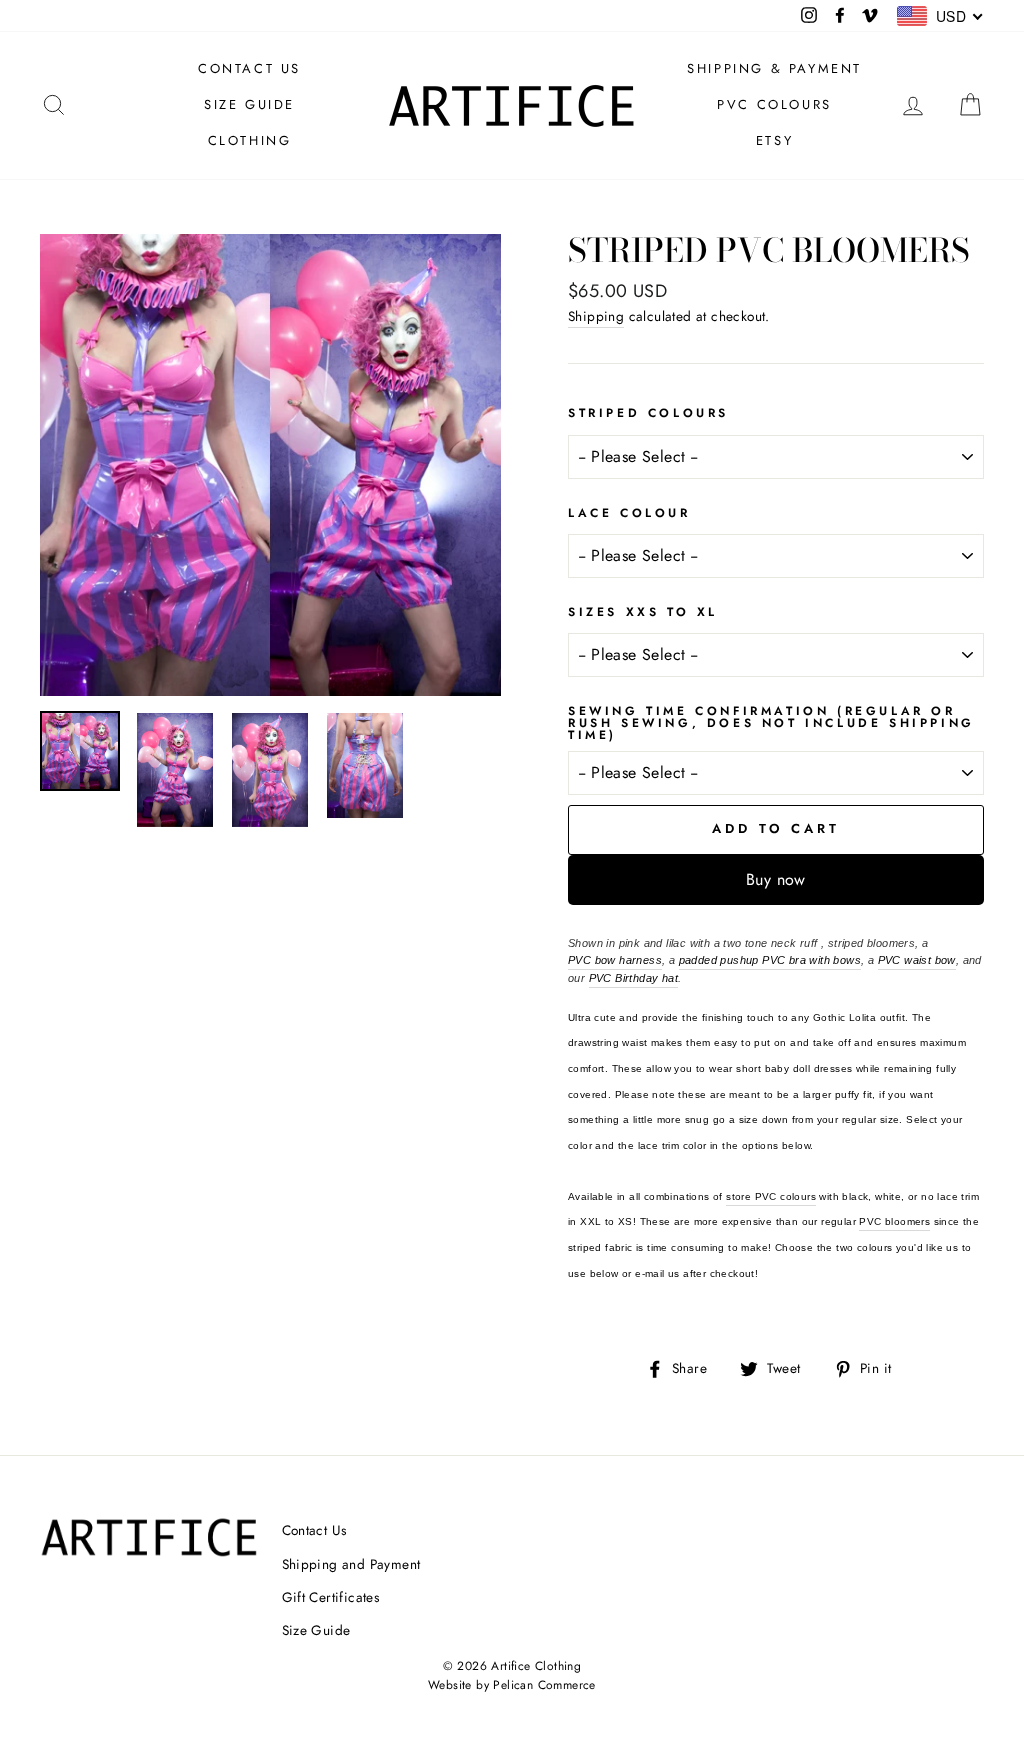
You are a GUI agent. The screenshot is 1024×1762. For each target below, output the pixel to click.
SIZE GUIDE (249, 104)
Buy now (776, 879)
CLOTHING (250, 140)
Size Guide (316, 1630)
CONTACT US (249, 68)
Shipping (596, 316)
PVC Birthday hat (633, 978)
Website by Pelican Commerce (512, 1685)
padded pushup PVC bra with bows (770, 960)
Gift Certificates (331, 1597)
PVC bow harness (615, 960)
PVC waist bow (917, 960)
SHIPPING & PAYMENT (774, 68)
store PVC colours (771, 1196)
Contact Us (314, 1530)
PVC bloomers (894, 1221)
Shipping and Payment (351, 1564)
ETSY (774, 140)
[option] (270, 465)
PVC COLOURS (774, 104)
